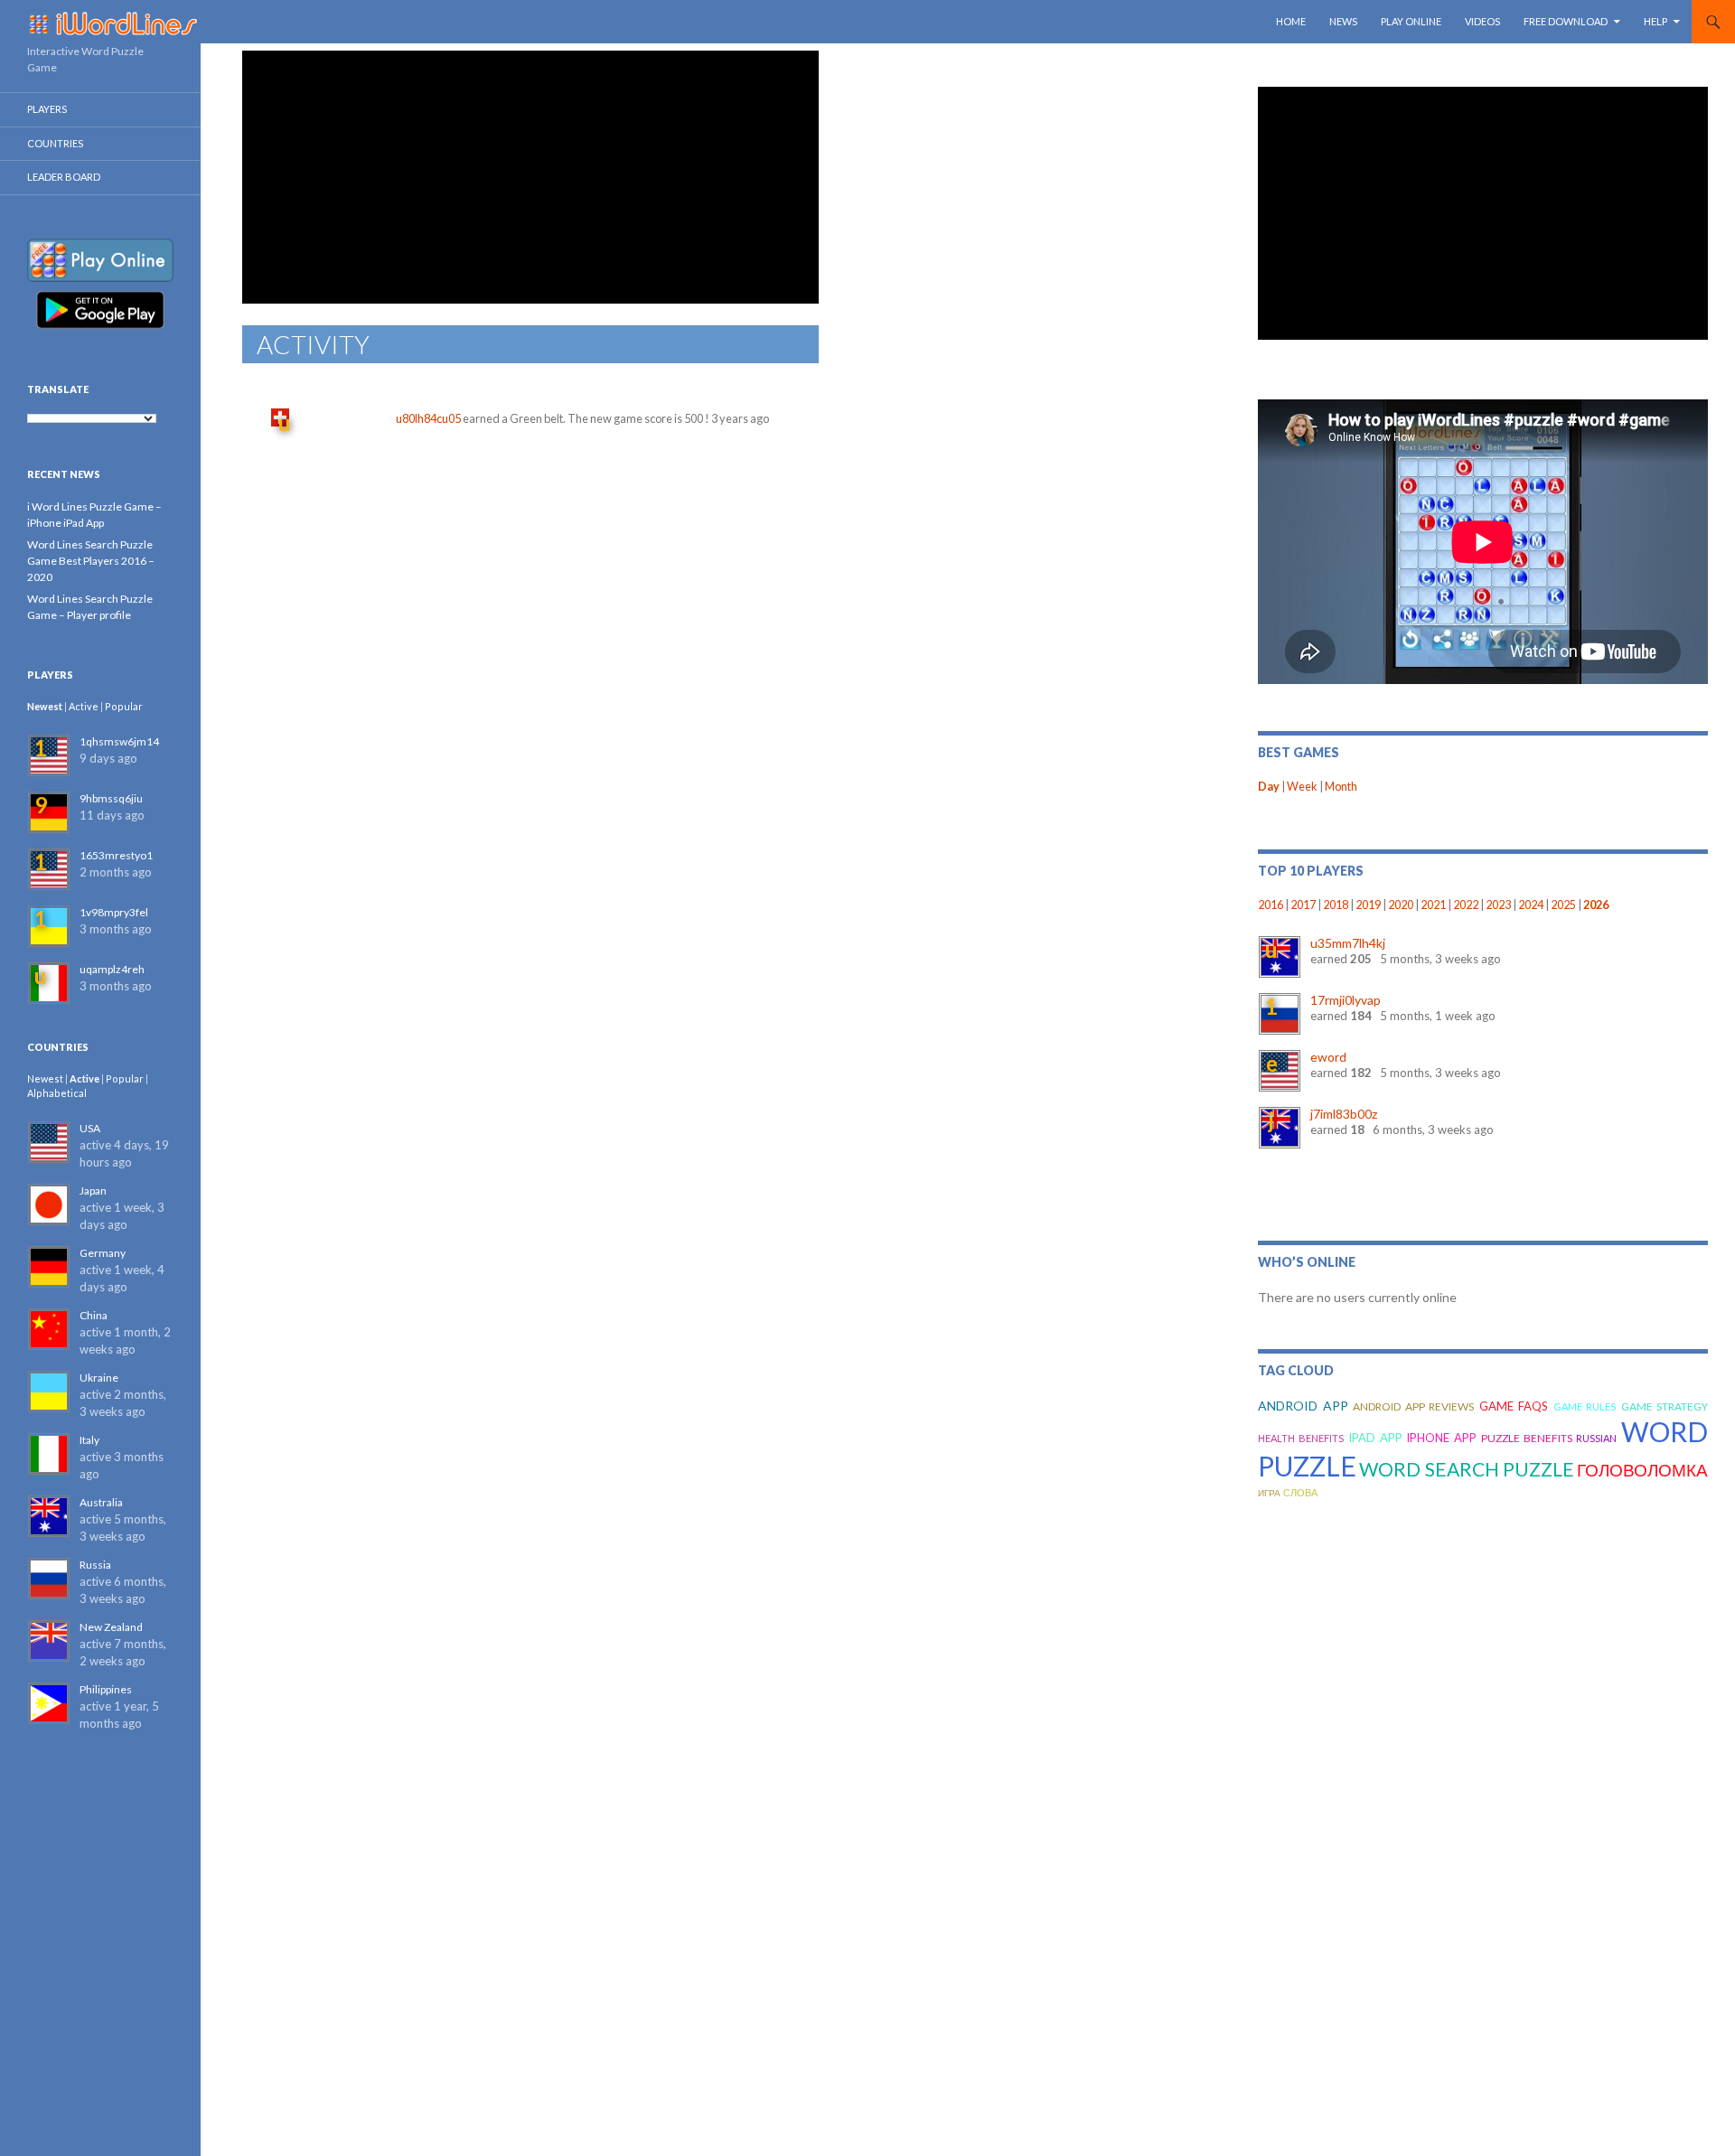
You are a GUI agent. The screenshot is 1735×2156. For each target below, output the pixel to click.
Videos (1482, 21)
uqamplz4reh (112, 969)
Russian (1596, 1438)
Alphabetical (57, 1093)
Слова (1300, 1492)
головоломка (1642, 1470)
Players (47, 109)
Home (1291, 21)
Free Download (1566, 21)
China (94, 1315)
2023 (1498, 905)
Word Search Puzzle (1466, 1469)
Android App (1303, 1406)
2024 (1531, 905)
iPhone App (1441, 1438)
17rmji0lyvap (1346, 1000)
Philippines (106, 1689)
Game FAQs (1514, 1406)
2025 (1563, 905)
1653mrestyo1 (116, 855)
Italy (89, 1440)
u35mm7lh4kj (1348, 943)
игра (1269, 1493)
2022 (1466, 905)
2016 (1271, 905)
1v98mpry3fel (114, 912)
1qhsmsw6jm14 (119, 741)
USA (90, 1128)
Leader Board (64, 177)
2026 (1596, 905)
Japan (93, 1190)
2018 (1336, 905)
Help (1655, 21)
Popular (124, 706)
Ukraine (99, 1378)
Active (84, 706)
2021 (1433, 905)
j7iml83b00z (1344, 1114)
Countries (55, 143)
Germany (103, 1253)
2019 (1368, 905)
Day (1269, 787)
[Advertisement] (530, 177)
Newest (45, 706)
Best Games (1299, 752)
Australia (101, 1502)
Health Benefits (1301, 1438)
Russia (95, 1565)
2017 (1303, 905)
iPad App (1375, 1438)
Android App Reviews (1413, 1406)
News (1343, 21)
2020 (1401, 905)
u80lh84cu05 (428, 418)
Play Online (1411, 21)
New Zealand (111, 1627)
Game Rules (1585, 1406)
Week (1302, 787)
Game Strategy (1665, 1406)
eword (1328, 1057)
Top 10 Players (1311, 871)
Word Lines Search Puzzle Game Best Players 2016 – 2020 (91, 561)
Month (1341, 787)
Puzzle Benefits (1527, 1438)
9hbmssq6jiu (111, 798)
